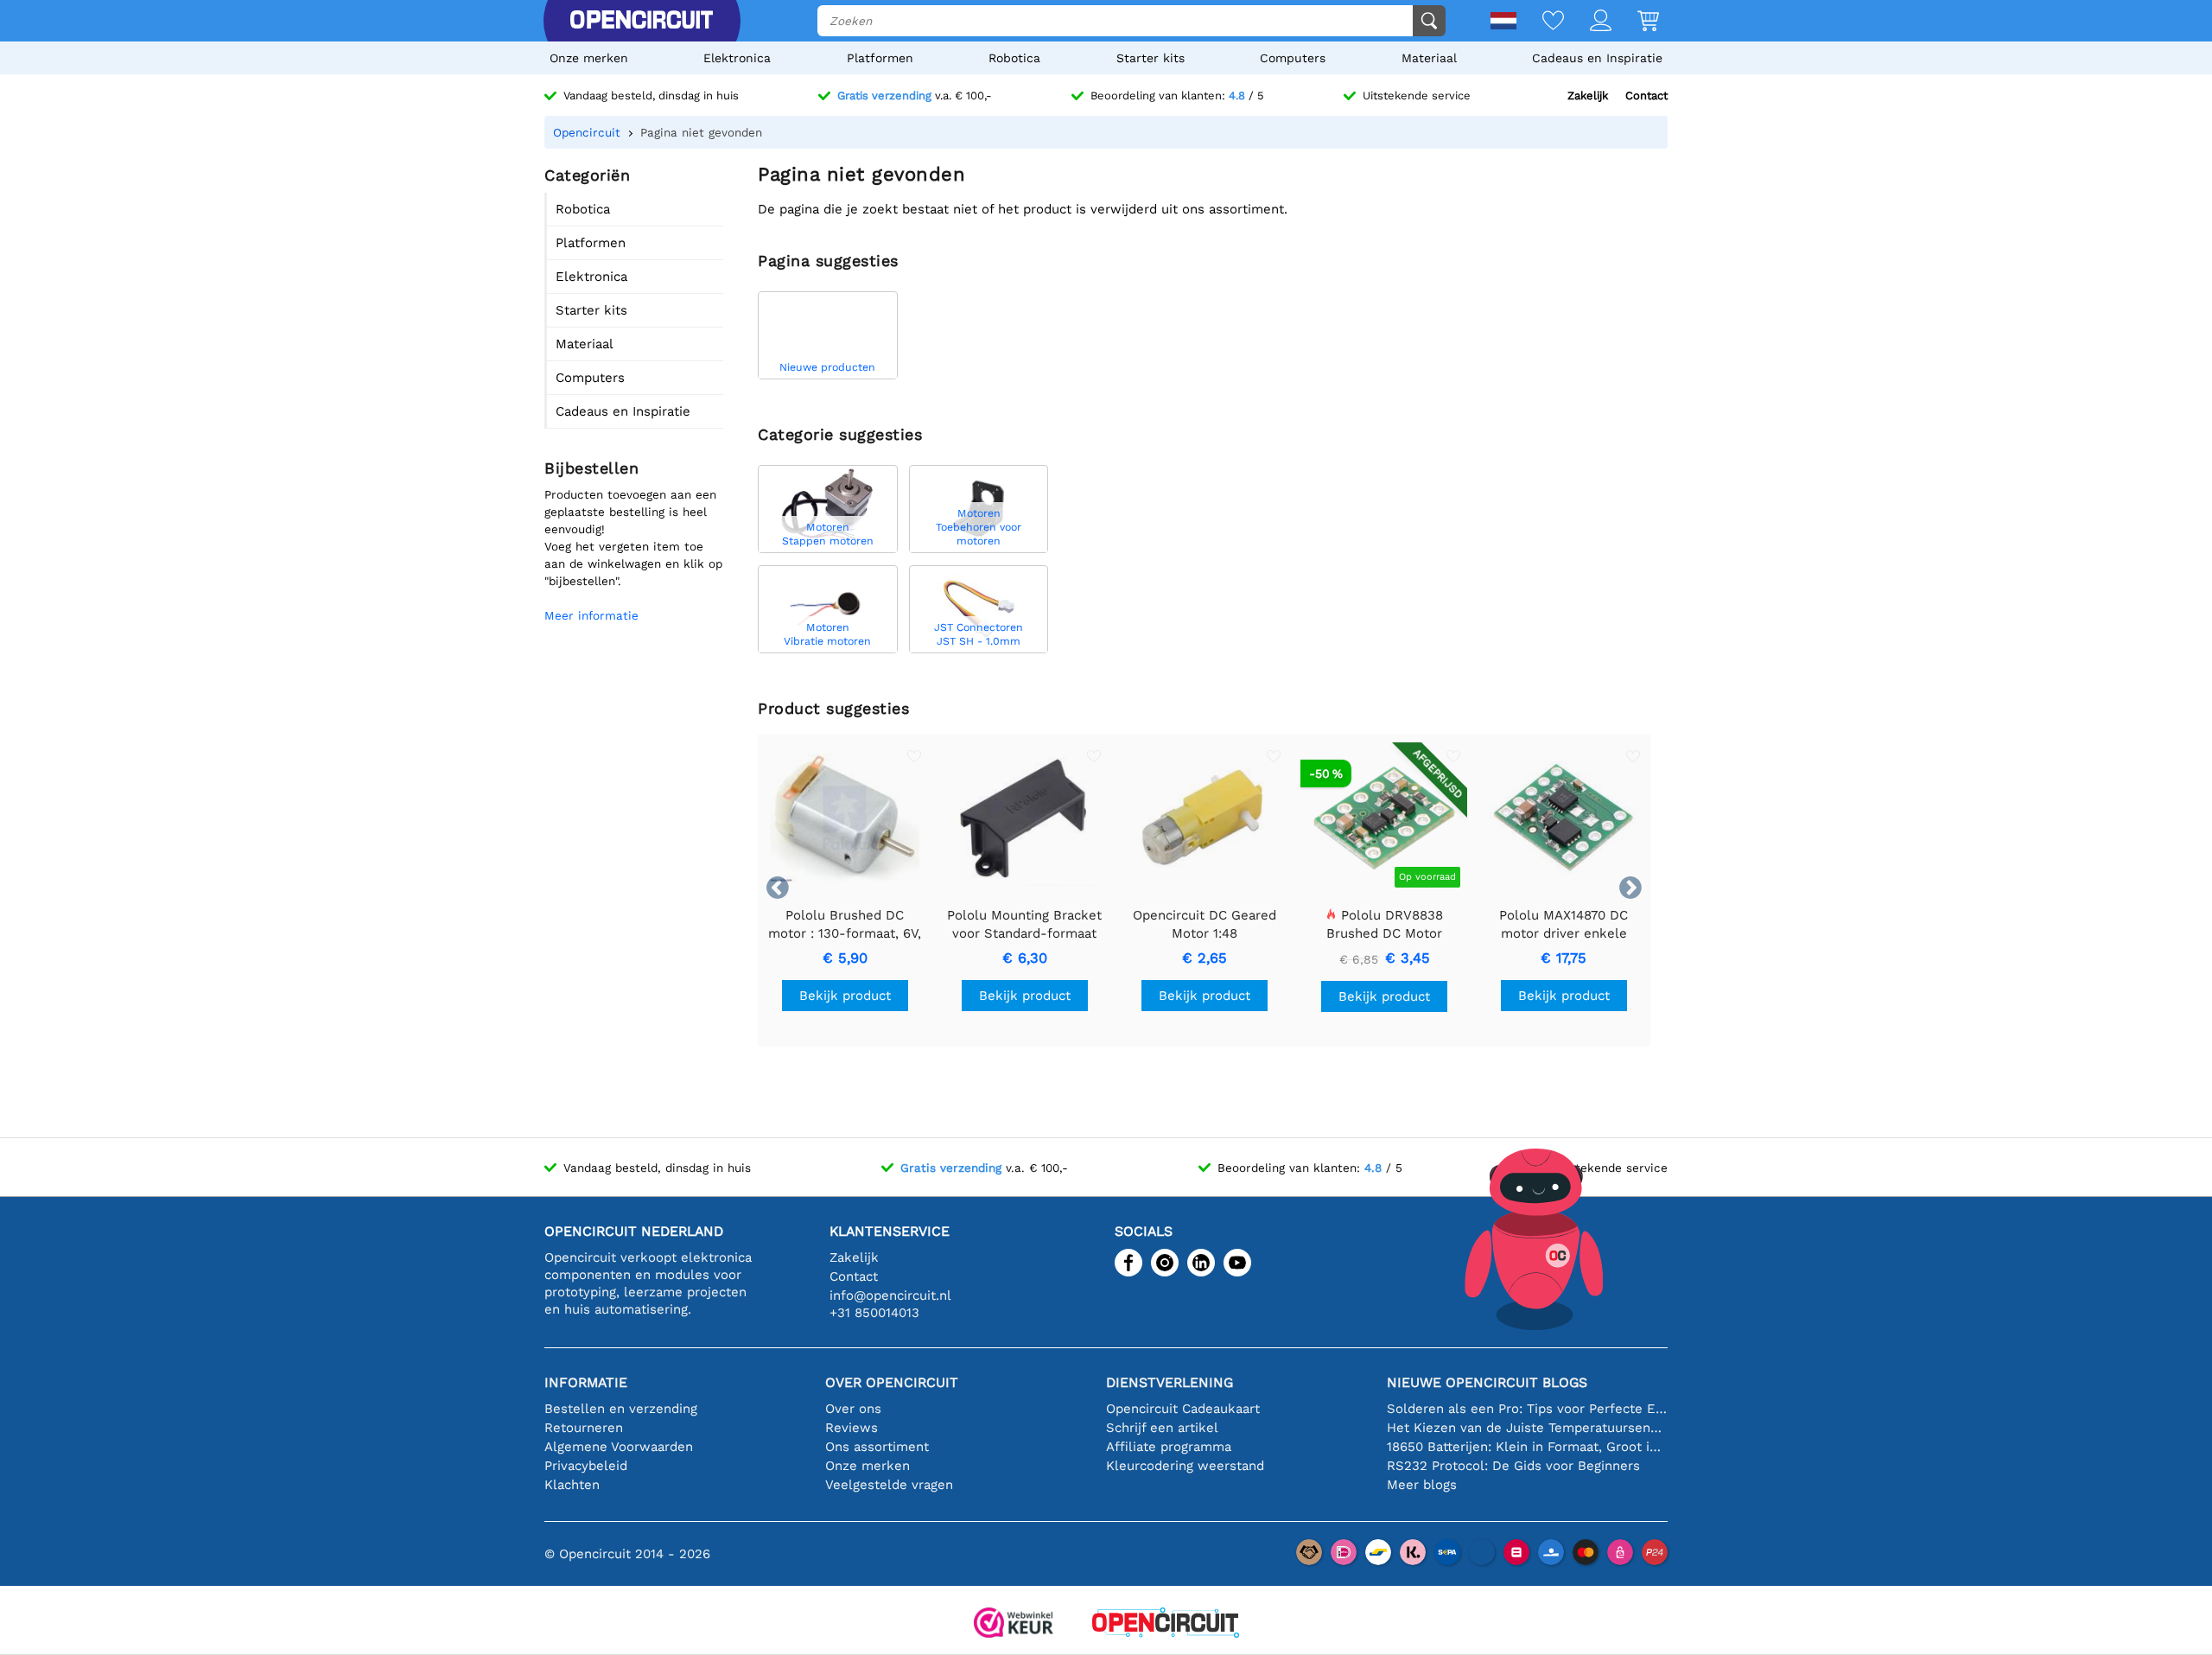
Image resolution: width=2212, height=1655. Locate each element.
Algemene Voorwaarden (619, 1447)
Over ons (853, 1409)
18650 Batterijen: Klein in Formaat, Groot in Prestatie (1527, 1447)
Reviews (852, 1428)
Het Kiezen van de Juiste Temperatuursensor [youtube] (1527, 1428)
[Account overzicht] (1588, 22)
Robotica (1014, 58)
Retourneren (584, 1428)
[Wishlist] (1540, 22)
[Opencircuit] (641, 21)
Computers (1293, 58)
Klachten (572, 1485)
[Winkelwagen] (1635, 22)
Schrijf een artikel (1162, 1428)
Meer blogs (1422, 1485)
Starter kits (1150, 58)
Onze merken (589, 58)
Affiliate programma (1169, 1447)
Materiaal (1429, 58)
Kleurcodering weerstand (1185, 1466)
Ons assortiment (877, 1447)
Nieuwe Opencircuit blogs (1487, 1382)
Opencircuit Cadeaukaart (1183, 1409)
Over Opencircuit (892, 1382)
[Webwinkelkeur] (1014, 1624)
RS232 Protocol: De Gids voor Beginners (1513, 1466)
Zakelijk (1588, 95)
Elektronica (737, 58)
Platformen (880, 58)
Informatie (586, 1382)
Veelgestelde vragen (889, 1485)
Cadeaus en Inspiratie (1597, 58)
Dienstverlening (1170, 1382)
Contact (1646, 95)
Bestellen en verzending (621, 1409)
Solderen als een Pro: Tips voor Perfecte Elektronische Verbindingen (1527, 1409)
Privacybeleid (586, 1466)
